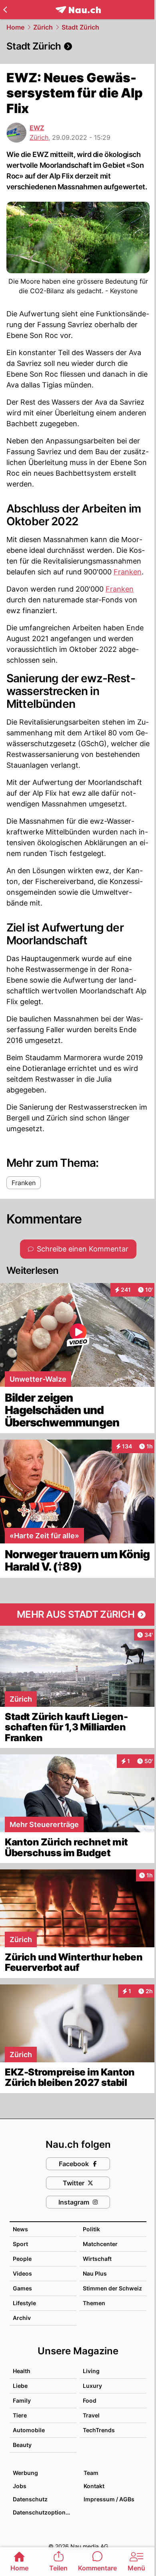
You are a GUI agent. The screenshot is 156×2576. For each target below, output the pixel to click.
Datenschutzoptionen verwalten (44, 2512)
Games (22, 2288)
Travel (91, 2415)
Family (22, 2400)
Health (22, 2371)
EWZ (37, 128)
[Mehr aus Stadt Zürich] (78, 1615)
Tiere (20, 2415)
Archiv (22, 2318)
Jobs (20, 2486)
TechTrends (99, 2430)
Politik (91, 2229)
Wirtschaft (97, 2259)
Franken (128, 572)
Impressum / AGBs (109, 2499)
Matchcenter (100, 2244)
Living (91, 2371)
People (22, 2259)
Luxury (92, 2386)
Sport (20, 2244)
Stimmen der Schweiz (112, 2288)
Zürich (43, 27)
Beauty (22, 2445)
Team (91, 2473)
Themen (94, 2303)
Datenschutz (30, 2499)
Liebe (20, 2386)
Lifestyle (24, 2303)
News (20, 2229)
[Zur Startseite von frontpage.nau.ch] (78, 10)
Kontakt (94, 2486)
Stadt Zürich (80, 27)
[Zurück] (5, 10)
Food (90, 2400)
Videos (22, 2273)
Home (15, 27)
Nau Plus (95, 2273)
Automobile (29, 2430)
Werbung (25, 2473)
